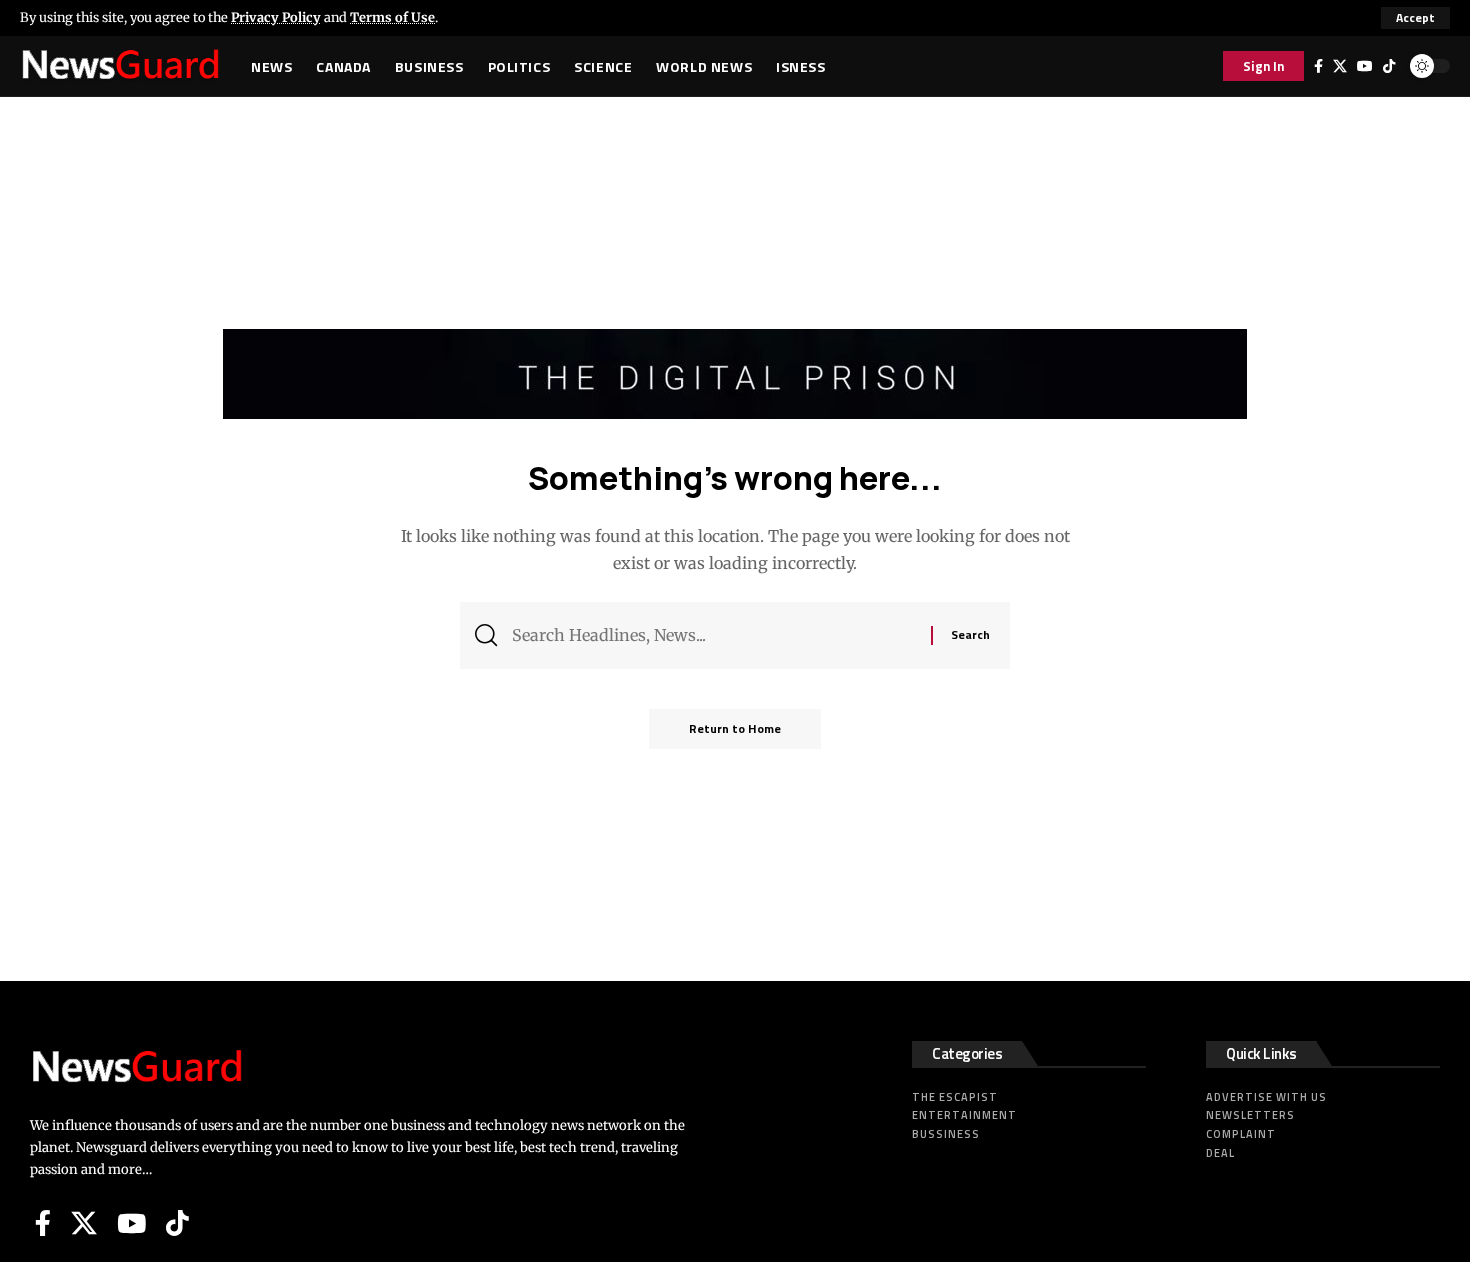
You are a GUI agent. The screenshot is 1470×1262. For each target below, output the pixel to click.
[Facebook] (1318, 66)
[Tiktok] (1389, 66)
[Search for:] (714, 635)
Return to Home (735, 728)
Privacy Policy (276, 17)
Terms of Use (392, 17)
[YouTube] (1365, 66)
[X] (1340, 66)
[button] (1415, 18)
